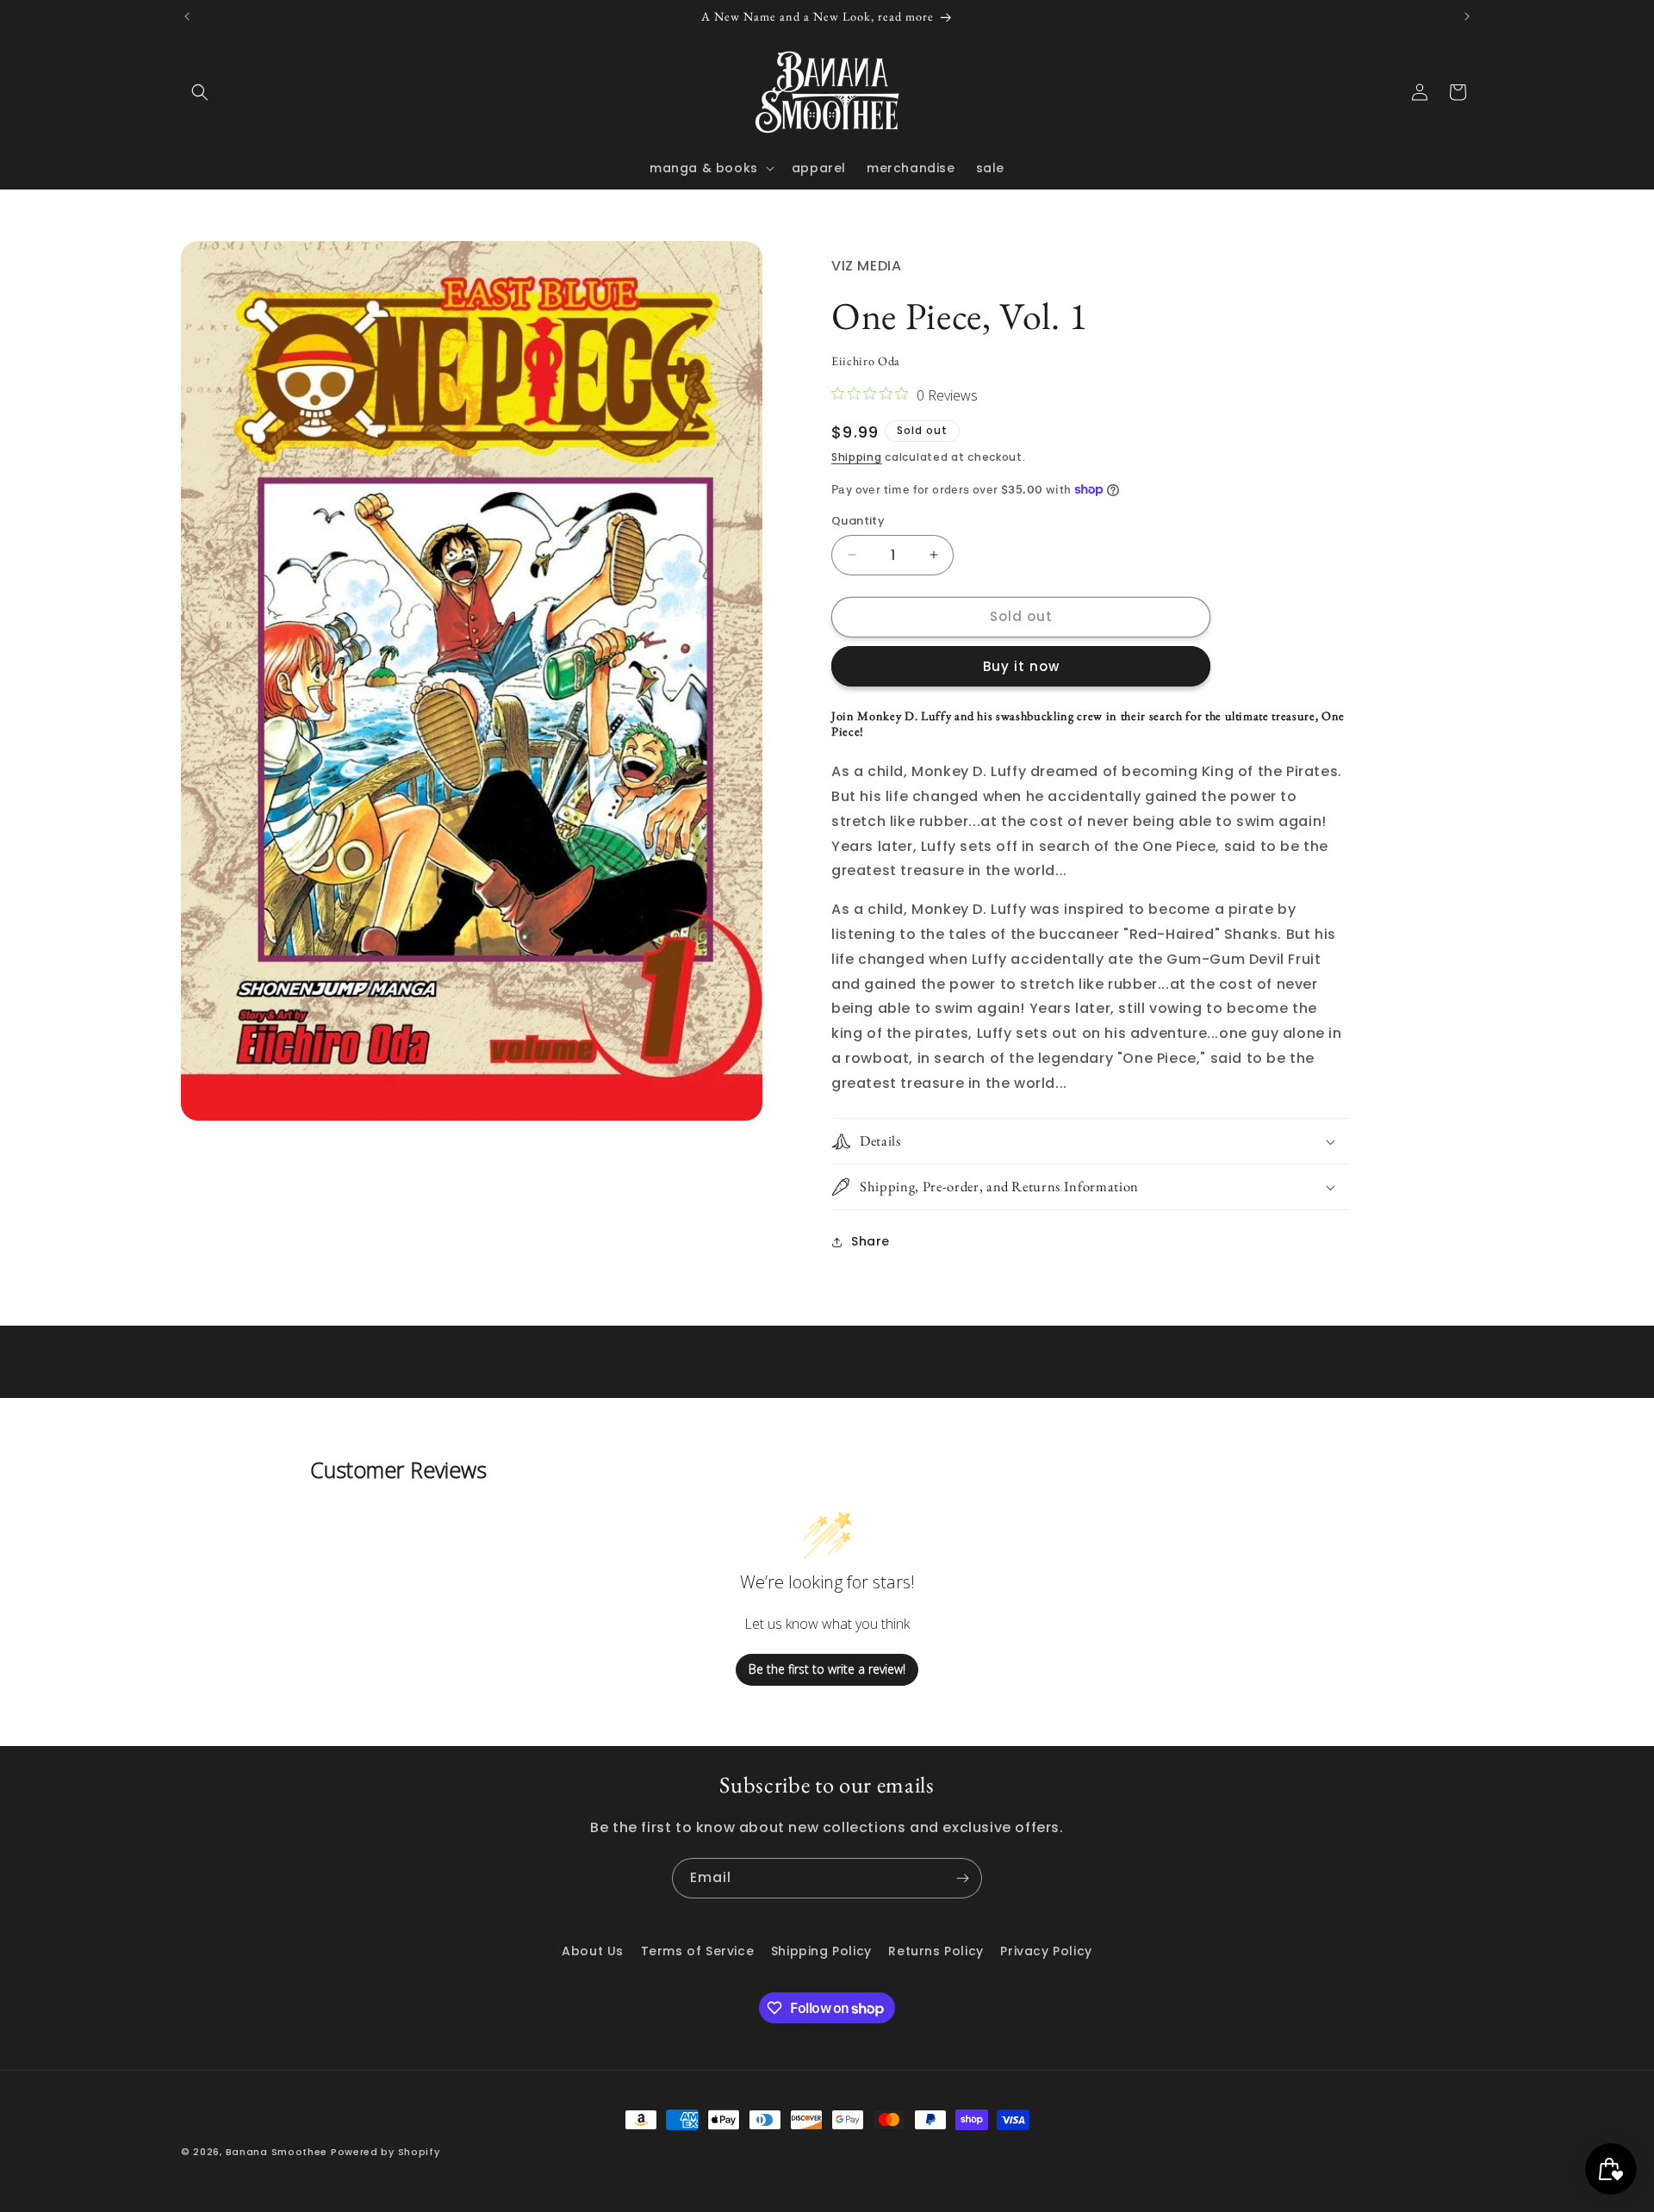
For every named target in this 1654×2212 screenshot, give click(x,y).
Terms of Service (698, 1951)
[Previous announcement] (187, 16)
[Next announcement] (1467, 16)
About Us (593, 1951)
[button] (200, 92)
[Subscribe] (962, 1878)
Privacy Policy (1046, 1951)
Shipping (857, 457)
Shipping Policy (821, 1951)
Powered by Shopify (386, 2152)
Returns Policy (936, 1951)
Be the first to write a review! (827, 1669)
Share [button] (871, 1241)
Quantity (858, 521)
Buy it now (1021, 666)
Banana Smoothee (277, 2152)
